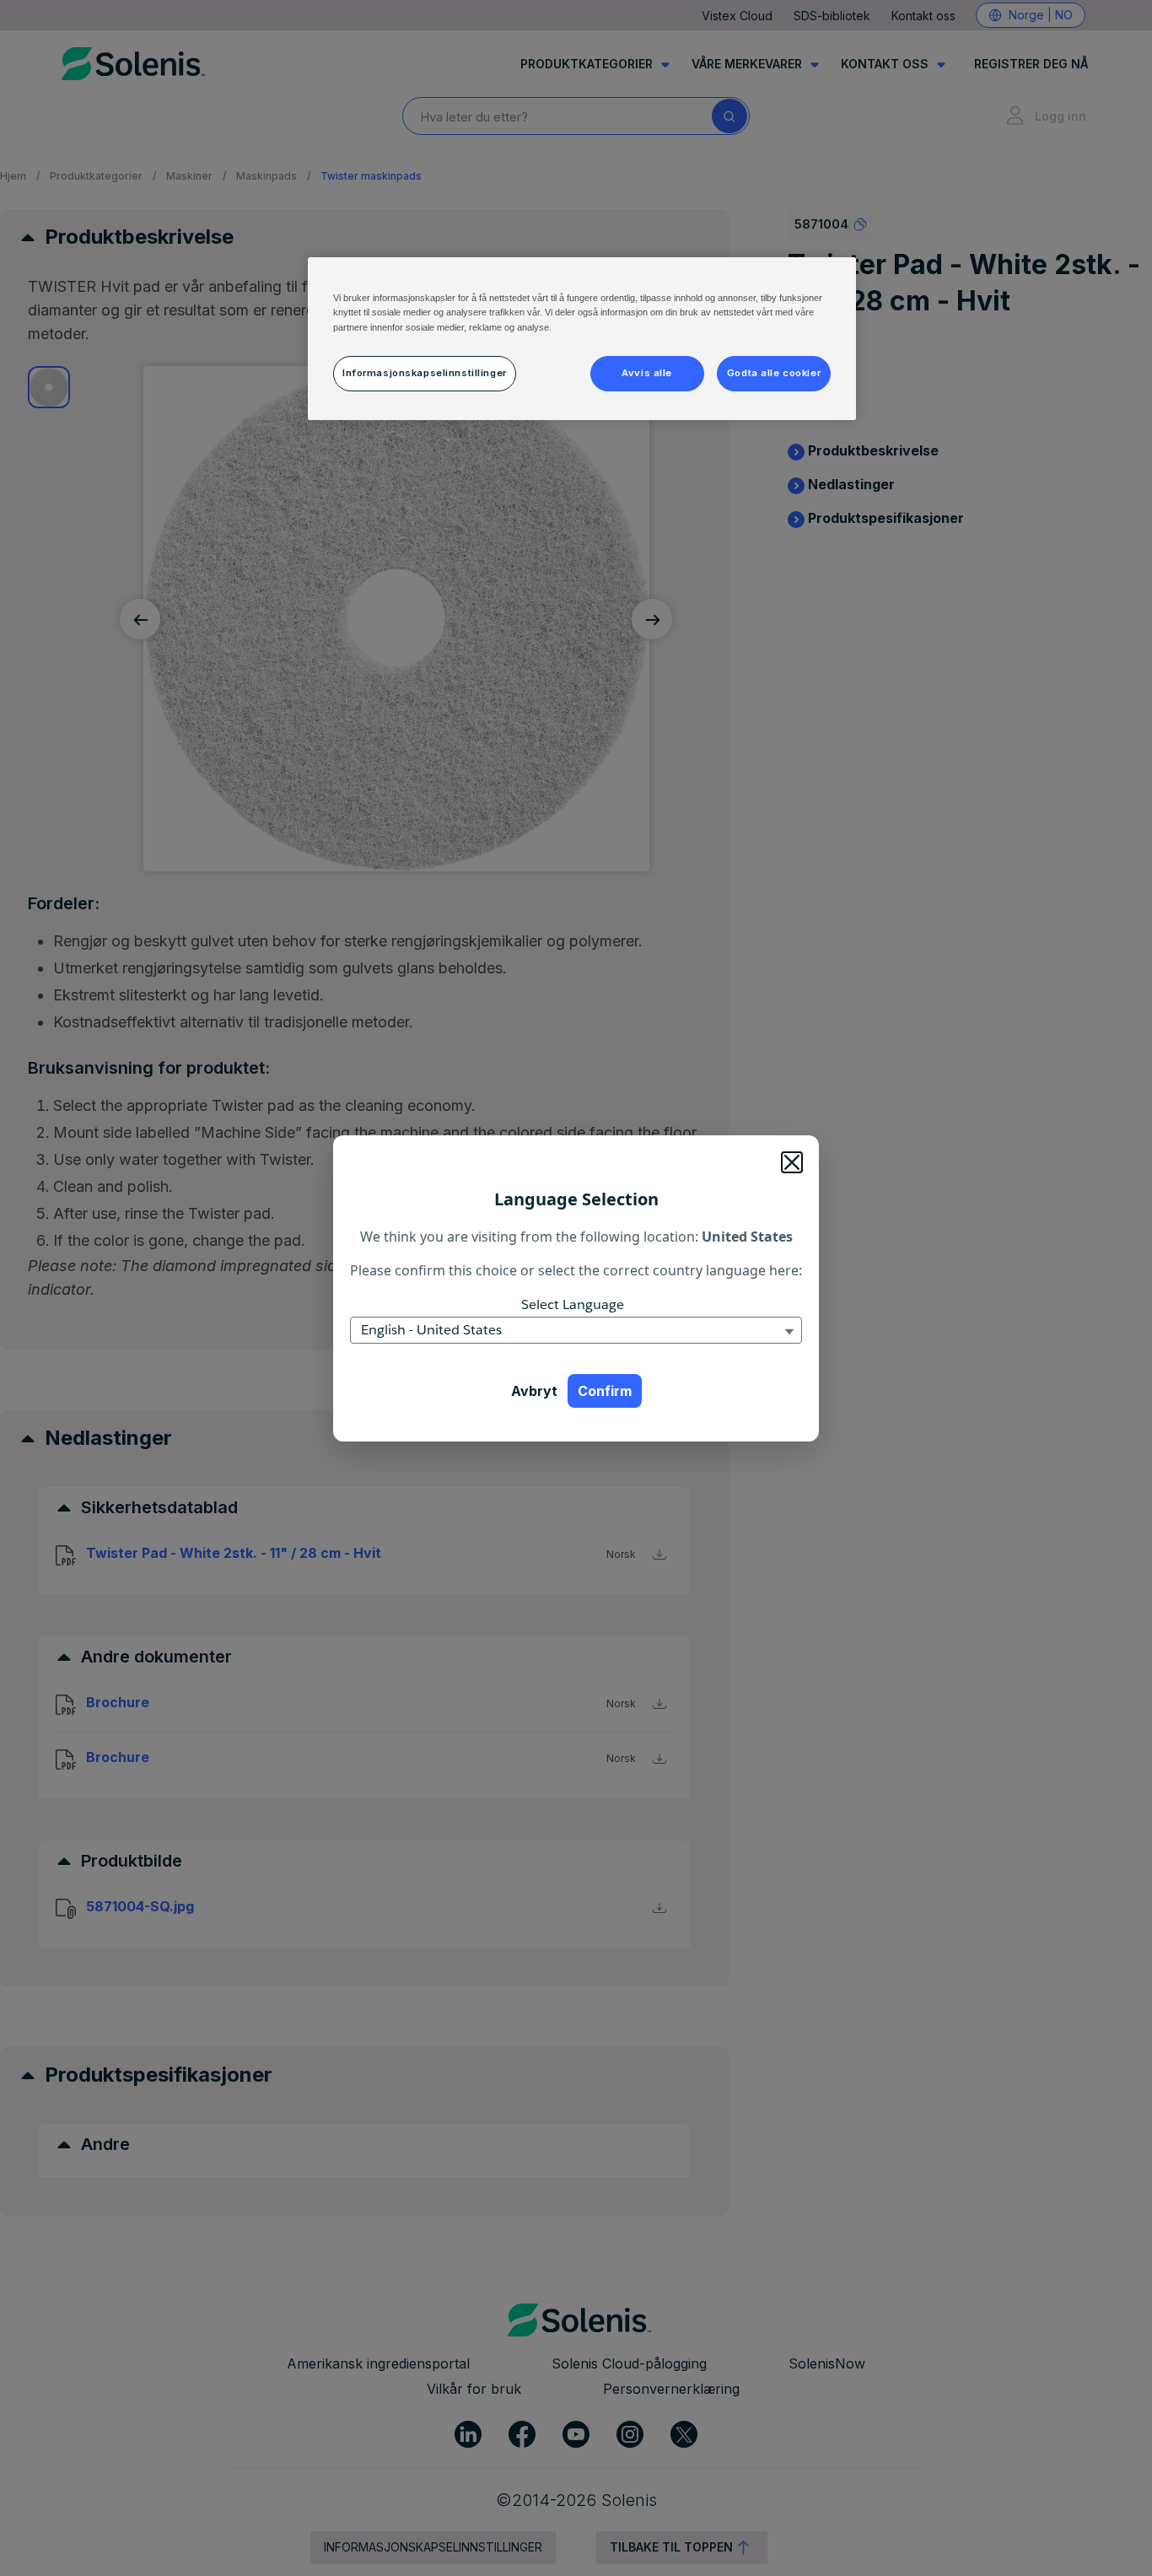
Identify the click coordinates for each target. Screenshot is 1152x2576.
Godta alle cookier (774, 373)
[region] (582, 338)
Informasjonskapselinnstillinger (425, 373)
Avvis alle (647, 373)
